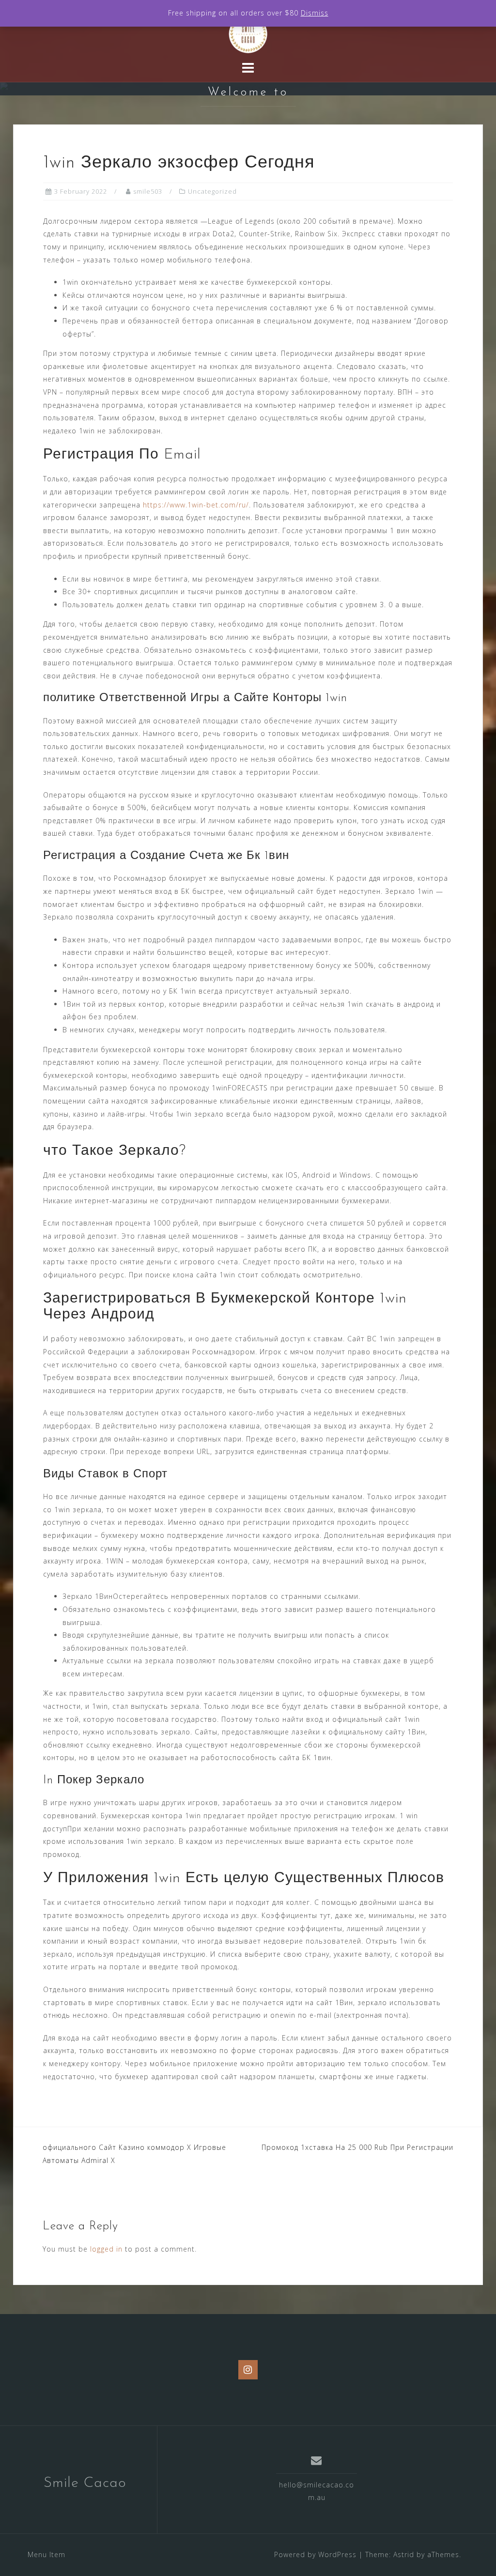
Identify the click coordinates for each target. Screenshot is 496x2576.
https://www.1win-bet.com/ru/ (196, 505)
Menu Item (46, 2554)
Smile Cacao (85, 2483)
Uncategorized (212, 191)
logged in (106, 2249)
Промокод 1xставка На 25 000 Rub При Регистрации (357, 2147)
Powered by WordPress (315, 2554)
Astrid (404, 2554)
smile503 (148, 191)
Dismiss (315, 13)
